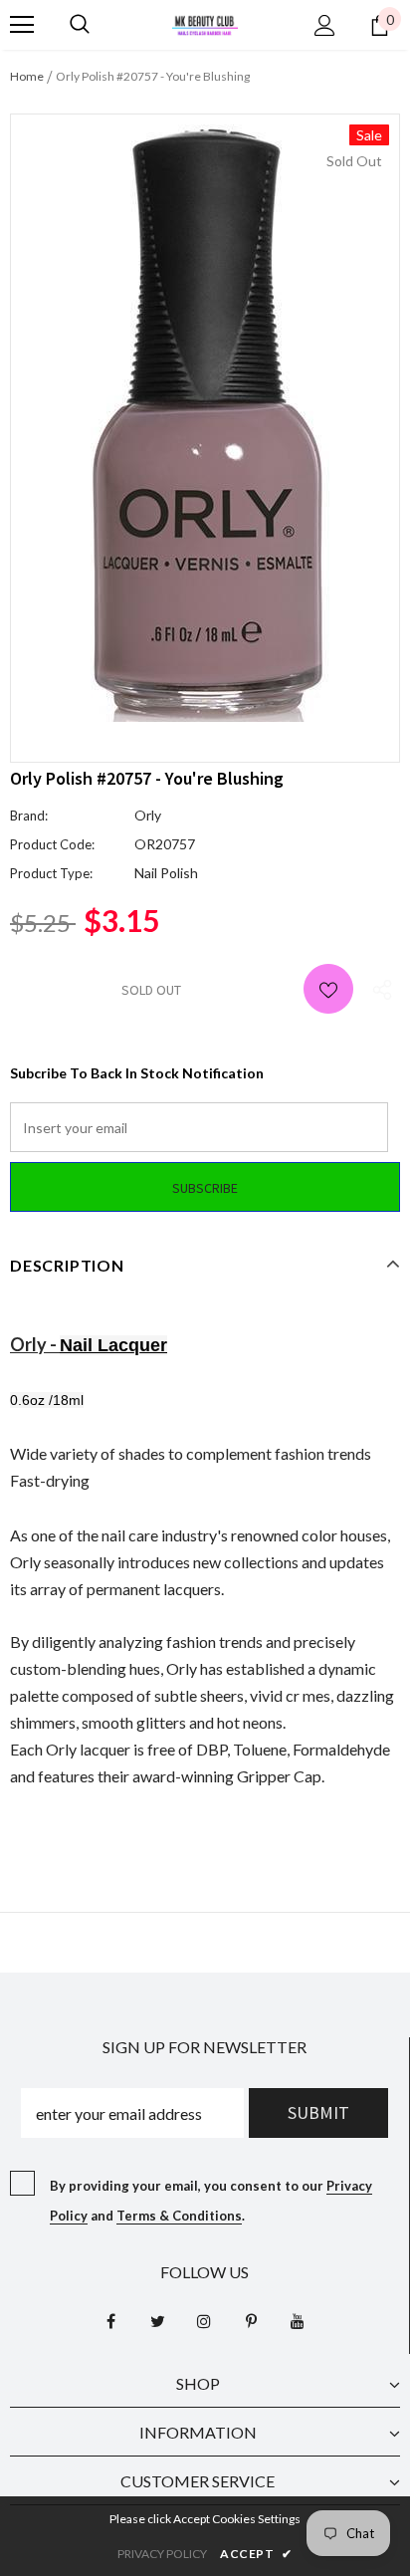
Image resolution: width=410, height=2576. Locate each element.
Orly (148, 815)
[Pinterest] (251, 2321)
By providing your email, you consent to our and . (211, 2201)
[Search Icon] (80, 25)
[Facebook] (110, 2321)
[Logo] (205, 23)
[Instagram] (204, 2321)
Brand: (29, 816)
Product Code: (52, 844)
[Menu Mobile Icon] (22, 25)
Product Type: (51, 873)
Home (27, 76)
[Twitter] (157, 2321)
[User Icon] (325, 25)
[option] (205, 423)
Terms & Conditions (179, 2216)
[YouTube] (298, 2321)
